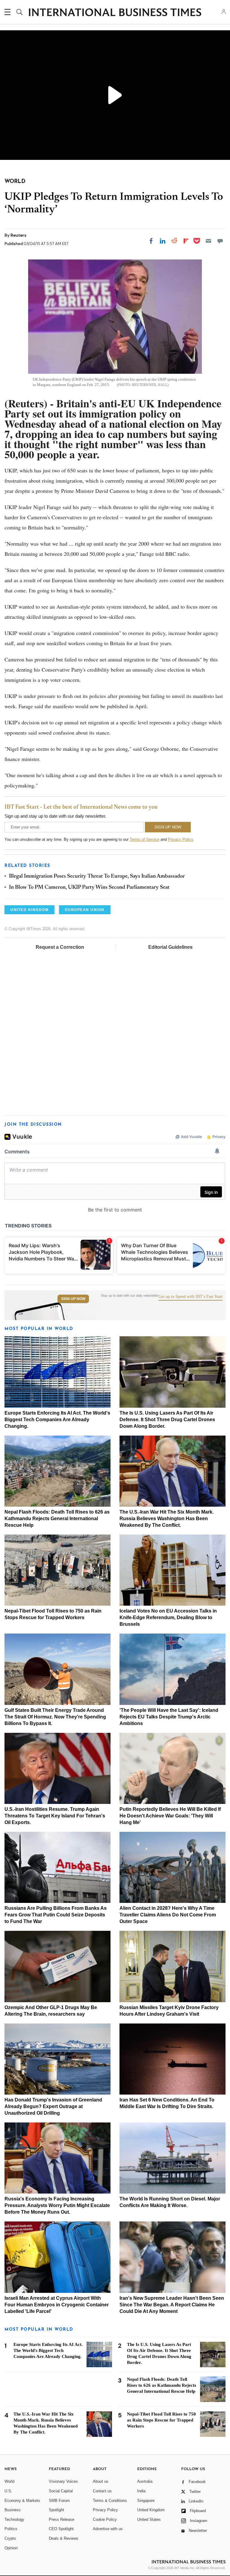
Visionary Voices (63, 2481)
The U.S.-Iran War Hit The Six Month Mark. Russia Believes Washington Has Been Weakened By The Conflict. (167, 1519)
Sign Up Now (73, 1299)
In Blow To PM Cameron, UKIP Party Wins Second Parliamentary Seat (89, 888)
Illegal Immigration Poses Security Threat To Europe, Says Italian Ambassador (97, 876)
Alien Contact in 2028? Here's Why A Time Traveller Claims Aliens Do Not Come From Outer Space (168, 1915)
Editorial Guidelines (170, 947)
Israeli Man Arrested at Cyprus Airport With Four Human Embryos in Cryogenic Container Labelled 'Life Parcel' (57, 2305)
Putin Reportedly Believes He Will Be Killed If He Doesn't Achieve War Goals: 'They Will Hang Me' (170, 1816)
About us (101, 2481)
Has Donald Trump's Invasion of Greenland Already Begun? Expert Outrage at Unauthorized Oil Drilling (53, 2106)
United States (149, 2519)
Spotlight (56, 2510)
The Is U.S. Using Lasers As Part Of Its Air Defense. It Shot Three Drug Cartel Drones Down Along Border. (167, 1420)
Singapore (146, 2501)
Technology (14, 2519)
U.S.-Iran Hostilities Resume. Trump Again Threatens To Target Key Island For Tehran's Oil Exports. (55, 1816)
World (9, 2481)
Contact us (102, 2491)
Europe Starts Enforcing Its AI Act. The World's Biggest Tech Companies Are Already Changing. (57, 1420)
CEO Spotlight (61, 2529)
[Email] (208, 241)
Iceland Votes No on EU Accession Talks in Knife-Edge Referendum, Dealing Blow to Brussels (168, 1617)
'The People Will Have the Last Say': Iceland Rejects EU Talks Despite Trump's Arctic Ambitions (169, 1717)
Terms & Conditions (110, 2501)
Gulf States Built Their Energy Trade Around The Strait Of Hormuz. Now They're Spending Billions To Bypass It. (55, 1717)
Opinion (11, 2548)
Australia (145, 2481)
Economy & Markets (22, 2501)
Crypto (10, 2538)
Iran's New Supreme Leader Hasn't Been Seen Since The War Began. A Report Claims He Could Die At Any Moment (172, 2305)
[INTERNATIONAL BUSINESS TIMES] (115, 13)
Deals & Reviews (64, 2538)
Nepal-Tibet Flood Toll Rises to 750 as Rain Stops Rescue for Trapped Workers (161, 2420)
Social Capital (61, 2491)
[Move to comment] (220, 241)
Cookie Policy (105, 2519)
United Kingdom (151, 2510)
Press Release (62, 2519)
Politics (11, 2529)
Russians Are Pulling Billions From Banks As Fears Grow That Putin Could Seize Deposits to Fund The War (56, 1915)
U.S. (8, 2491)
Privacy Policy (180, 839)
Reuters (18, 235)
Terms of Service (144, 839)
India (141, 2491)
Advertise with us (108, 2529)
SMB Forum (59, 2501)
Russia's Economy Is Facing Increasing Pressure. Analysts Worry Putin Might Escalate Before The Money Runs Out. (57, 2205)
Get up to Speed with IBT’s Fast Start (190, 1297)
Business (13, 2510)
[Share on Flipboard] (186, 241)
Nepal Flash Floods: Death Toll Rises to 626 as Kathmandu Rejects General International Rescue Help (57, 1519)
